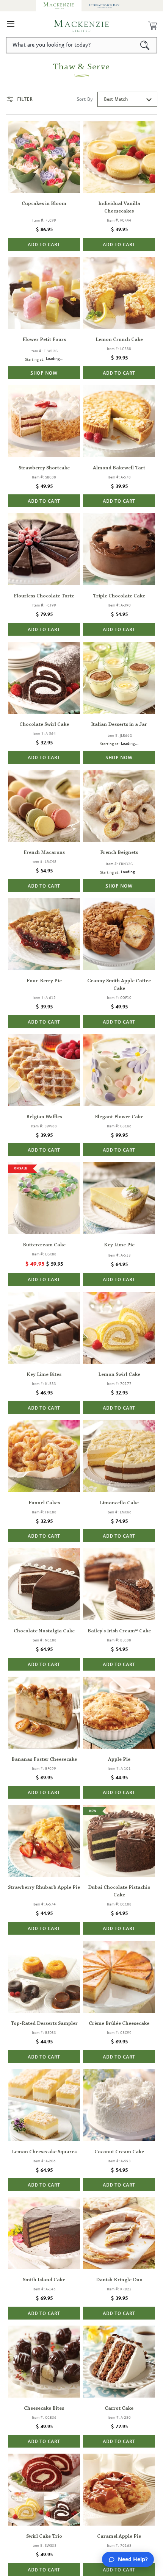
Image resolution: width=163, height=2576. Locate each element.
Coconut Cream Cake (119, 2152)
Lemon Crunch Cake (119, 340)
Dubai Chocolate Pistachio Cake (119, 1891)
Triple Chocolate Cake (119, 596)
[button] (11, 26)
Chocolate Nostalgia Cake (44, 1631)
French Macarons (44, 853)
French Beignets (119, 853)
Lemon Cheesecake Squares (44, 2152)
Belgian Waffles (44, 1117)
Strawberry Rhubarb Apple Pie (44, 1888)
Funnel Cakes (44, 1503)
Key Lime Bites (44, 1375)
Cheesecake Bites (44, 2409)
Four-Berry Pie (44, 981)
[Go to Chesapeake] (104, 6)
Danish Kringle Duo (119, 2280)
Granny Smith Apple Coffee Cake (119, 985)
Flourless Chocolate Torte (44, 596)
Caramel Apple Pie (119, 2537)
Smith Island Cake (44, 2280)
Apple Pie (119, 1760)
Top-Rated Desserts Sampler (44, 2024)
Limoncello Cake (119, 1503)
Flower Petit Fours (44, 340)
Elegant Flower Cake (119, 1117)
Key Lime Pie (119, 1245)
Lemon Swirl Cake (119, 1375)
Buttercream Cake (44, 1245)
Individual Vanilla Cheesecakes (119, 208)
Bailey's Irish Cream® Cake (119, 1631)
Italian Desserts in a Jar (119, 725)
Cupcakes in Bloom (44, 204)
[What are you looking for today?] (145, 45)
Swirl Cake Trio (44, 2537)
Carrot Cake (119, 2409)
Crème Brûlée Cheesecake (119, 2024)
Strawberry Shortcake (44, 468)
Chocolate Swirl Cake (44, 725)
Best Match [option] (116, 99)
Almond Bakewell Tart (119, 468)
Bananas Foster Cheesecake (44, 1760)
